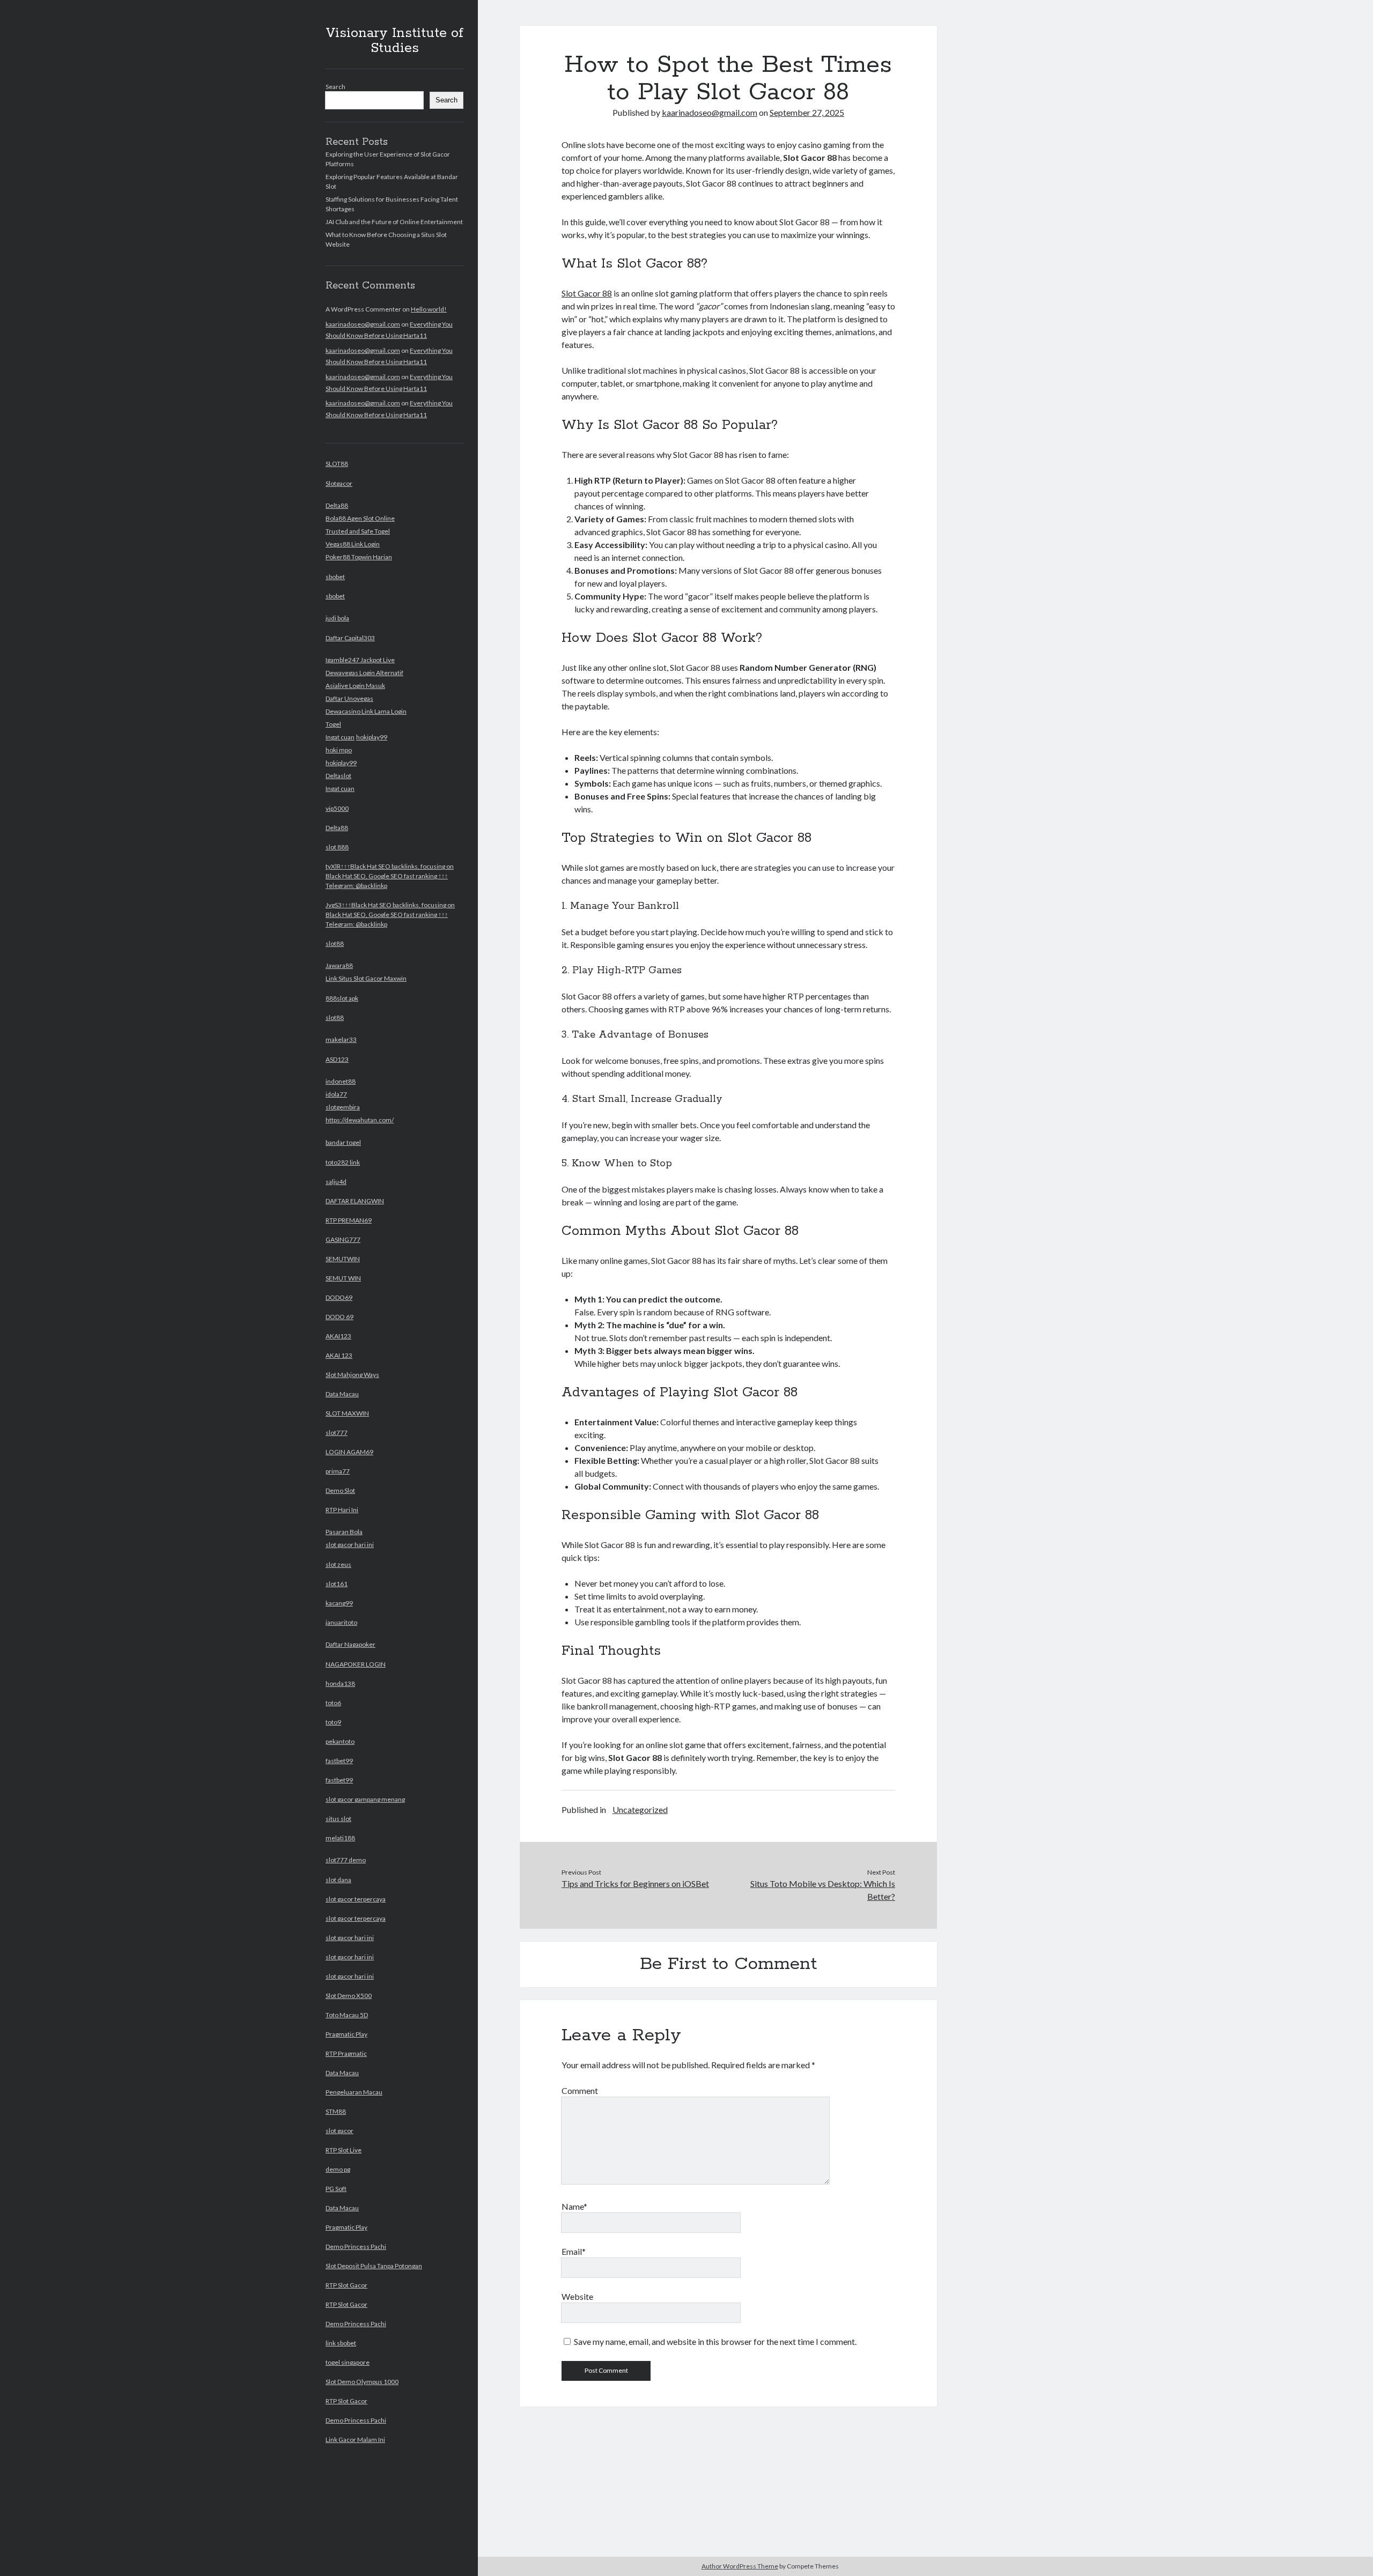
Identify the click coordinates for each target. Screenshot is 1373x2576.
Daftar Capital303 (350, 638)
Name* (574, 2206)
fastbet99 (339, 1761)
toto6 (333, 1703)
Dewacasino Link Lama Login (366, 711)
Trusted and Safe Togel (358, 531)
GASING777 (343, 1239)
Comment (580, 2090)
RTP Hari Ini (342, 1510)
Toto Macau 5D (347, 2015)
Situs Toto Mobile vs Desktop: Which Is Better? (823, 1890)
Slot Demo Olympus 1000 (362, 2382)
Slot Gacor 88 (587, 293)
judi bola (337, 618)
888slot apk (342, 998)
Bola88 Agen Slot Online (360, 518)
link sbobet (341, 2343)
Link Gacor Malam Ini (355, 2440)
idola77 (336, 1094)
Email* (574, 2251)
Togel (333, 724)
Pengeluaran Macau (354, 2092)
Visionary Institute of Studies (394, 41)
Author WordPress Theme (740, 2566)
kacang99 (339, 1603)
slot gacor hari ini (350, 1545)
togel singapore (348, 2362)
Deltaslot (338, 776)
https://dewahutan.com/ (360, 1120)
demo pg (338, 2169)
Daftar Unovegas (349, 698)
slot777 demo (346, 1860)
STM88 (336, 2111)
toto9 (333, 1722)
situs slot (338, 1819)
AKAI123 (338, 1336)
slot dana (338, 1880)
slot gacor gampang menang (365, 1799)
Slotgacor (339, 483)
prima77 (338, 1471)
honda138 (340, 1683)
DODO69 (339, 1297)
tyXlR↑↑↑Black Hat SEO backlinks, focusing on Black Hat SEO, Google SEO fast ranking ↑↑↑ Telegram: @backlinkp (390, 876)
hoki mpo (339, 750)
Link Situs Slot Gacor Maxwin (366, 978)
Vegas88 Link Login (353, 544)
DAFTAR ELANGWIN (355, 1201)
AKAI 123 (339, 1355)
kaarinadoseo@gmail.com (363, 324)
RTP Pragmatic (346, 2053)
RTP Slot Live (344, 2150)
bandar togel (343, 1142)
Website (577, 2296)
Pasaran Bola (344, 1532)
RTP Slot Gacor (346, 2285)
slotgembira (343, 1107)
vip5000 (337, 808)
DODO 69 (339, 1317)
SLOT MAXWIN (347, 1413)
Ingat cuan (340, 737)
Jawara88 (339, 965)
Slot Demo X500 (349, 1996)
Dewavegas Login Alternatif (364, 673)
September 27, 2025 (807, 112)
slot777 (337, 1433)
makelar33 (341, 1039)
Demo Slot (340, 1490)
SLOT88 (337, 464)
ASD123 (337, 1059)
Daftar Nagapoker (350, 1644)
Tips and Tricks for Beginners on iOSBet (635, 1883)
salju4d (336, 1182)
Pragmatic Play (346, 2034)
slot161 (337, 1584)
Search (335, 87)
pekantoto (340, 1741)
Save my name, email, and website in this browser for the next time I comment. (715, 2341)
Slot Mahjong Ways (352, 1375)
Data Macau (342, 1394)
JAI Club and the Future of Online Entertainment (394, 222)
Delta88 (337, 505)
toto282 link (343, 1162)
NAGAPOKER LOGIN (356, 1664)
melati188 (340, 1838)
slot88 (335, 943)
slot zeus (338, 1564)
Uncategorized (640, 1809)
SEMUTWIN (343, 1259)
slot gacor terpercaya (356, 1899)
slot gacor (339, 2131)
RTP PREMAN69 (349, 1220)
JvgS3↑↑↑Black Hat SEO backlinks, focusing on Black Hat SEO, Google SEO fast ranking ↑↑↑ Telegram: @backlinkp (390, 915)
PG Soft (336, 2189)
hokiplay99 (372, 737)
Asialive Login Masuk (355, 686)
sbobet (335, 577)
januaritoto (341, 1622)
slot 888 (337, 847)
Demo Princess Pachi (356, 2246)
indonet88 (341, 1081)
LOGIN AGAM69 (349, 1452)
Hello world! (429, 309)
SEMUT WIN (343, 1278)
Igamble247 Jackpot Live (360, 660)
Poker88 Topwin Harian (359, 557)
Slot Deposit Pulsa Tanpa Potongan (374, 2266)
